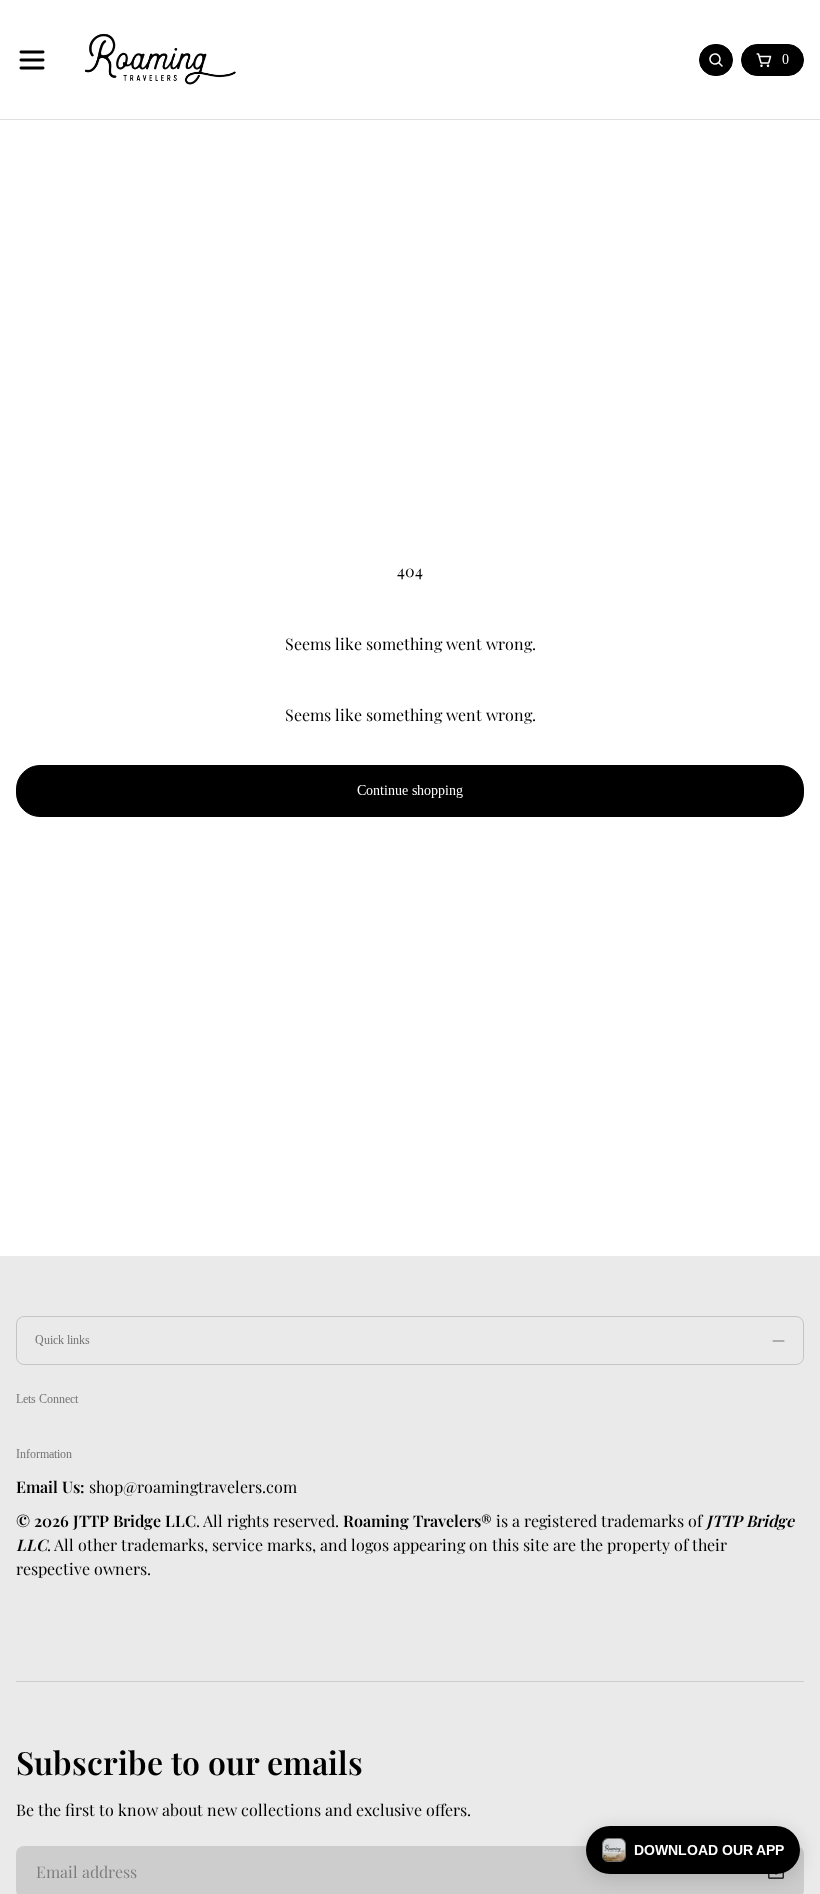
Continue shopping (410, 790)
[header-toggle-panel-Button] (32, 60)
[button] (693, 1850)
